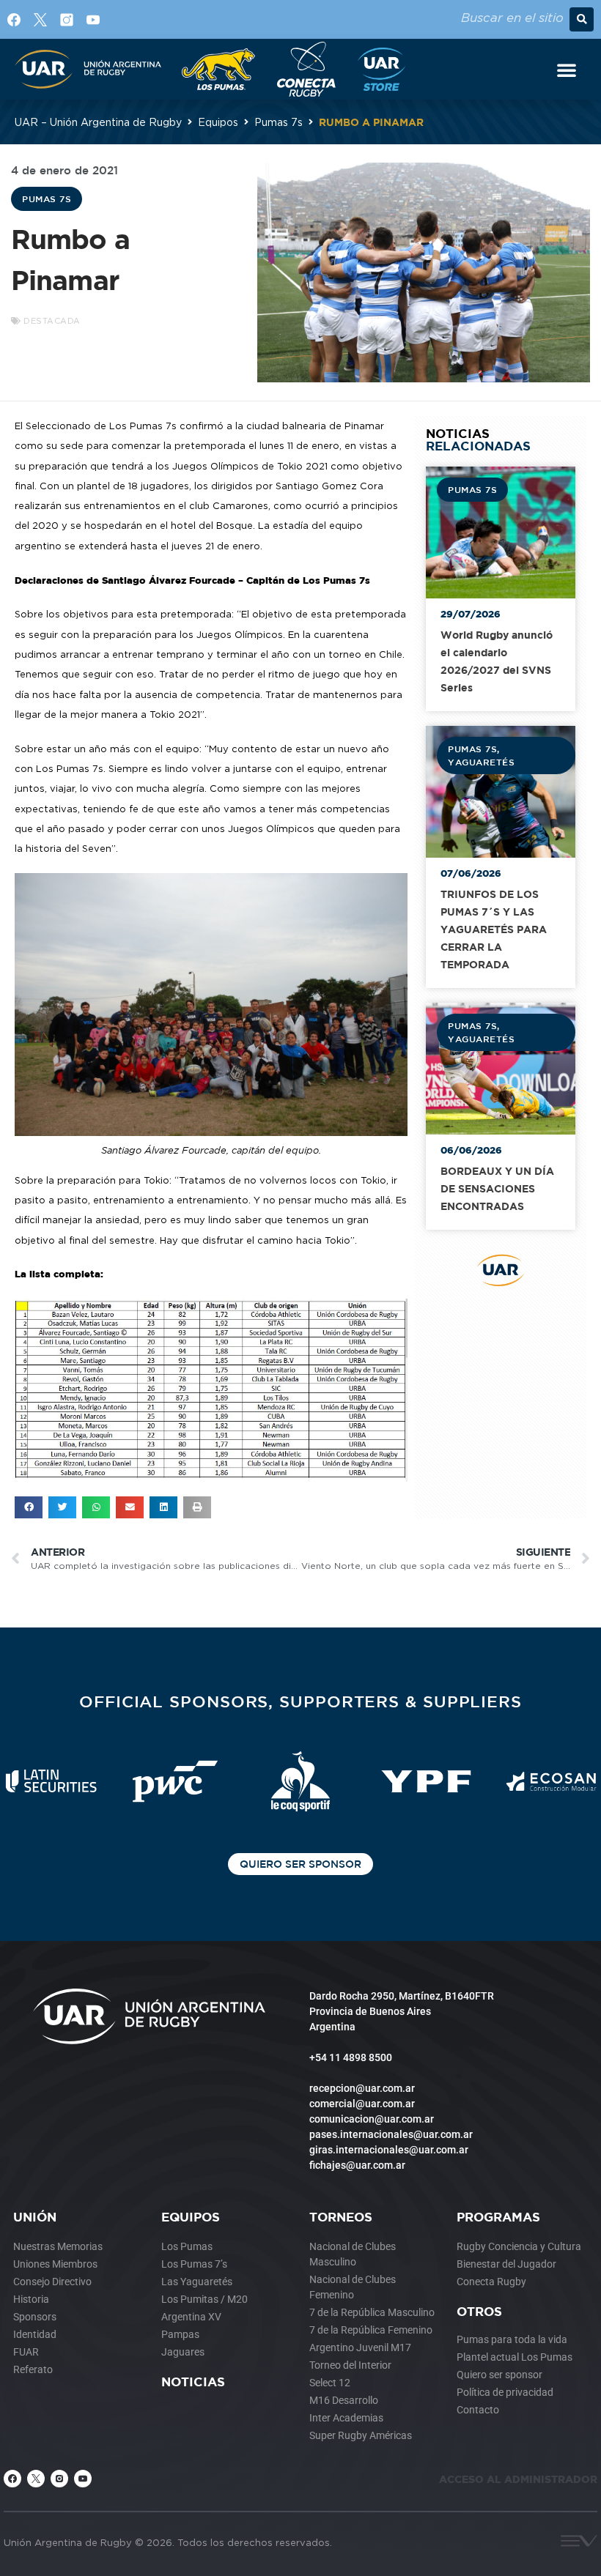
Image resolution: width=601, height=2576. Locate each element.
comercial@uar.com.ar (362, 2104)
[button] (582, 19)
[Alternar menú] (567, 70)
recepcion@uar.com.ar (362, 2088)
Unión (35, 2217)
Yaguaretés (481, 762)
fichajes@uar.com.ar (357, 2165)
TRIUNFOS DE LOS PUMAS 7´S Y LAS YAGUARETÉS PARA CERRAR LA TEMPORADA (494, 929)
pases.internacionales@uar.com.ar (391, 2134)
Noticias (193, 2382)
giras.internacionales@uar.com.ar (389, 2150)
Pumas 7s (279, 122)
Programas (498, 2217)
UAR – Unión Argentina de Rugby (98, 122)
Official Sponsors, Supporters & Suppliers (300, 1701)
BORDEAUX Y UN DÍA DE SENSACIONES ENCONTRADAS (497, 1188)
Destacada (52, 321)
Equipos (218, 122)
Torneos (341, 2217)
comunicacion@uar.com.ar (372, 2119)
